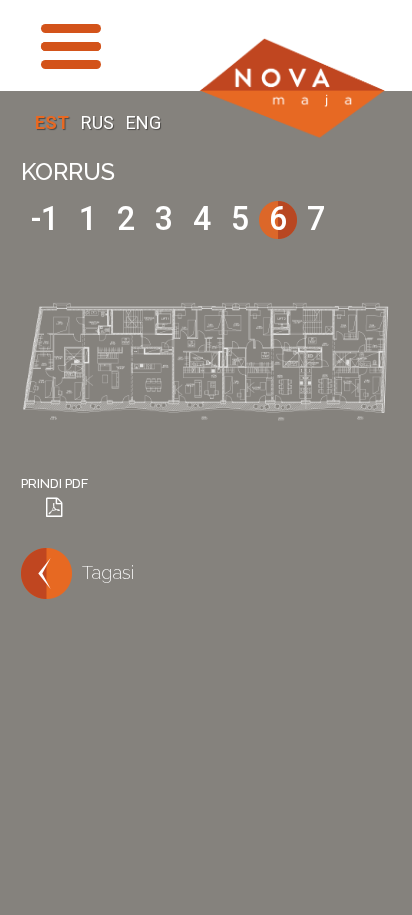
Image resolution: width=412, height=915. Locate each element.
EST (54, 122)
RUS (99, 122)
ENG (143, 122)
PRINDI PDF (54, 484)
